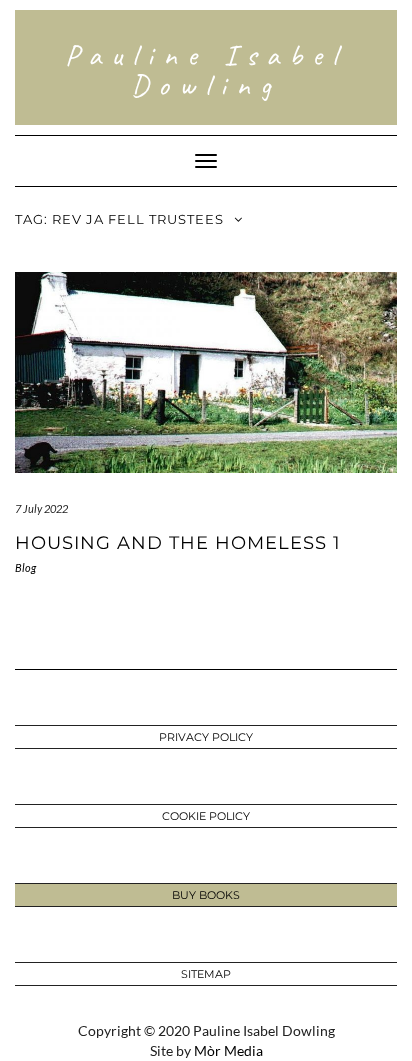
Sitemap (206, 974)
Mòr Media (228, 1050)
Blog (25, 567)
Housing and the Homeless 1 (178, 543)
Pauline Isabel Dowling (206, 70)
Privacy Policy (206, 737)
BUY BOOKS (206, 895)
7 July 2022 (41, 508)
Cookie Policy (206, 816)
